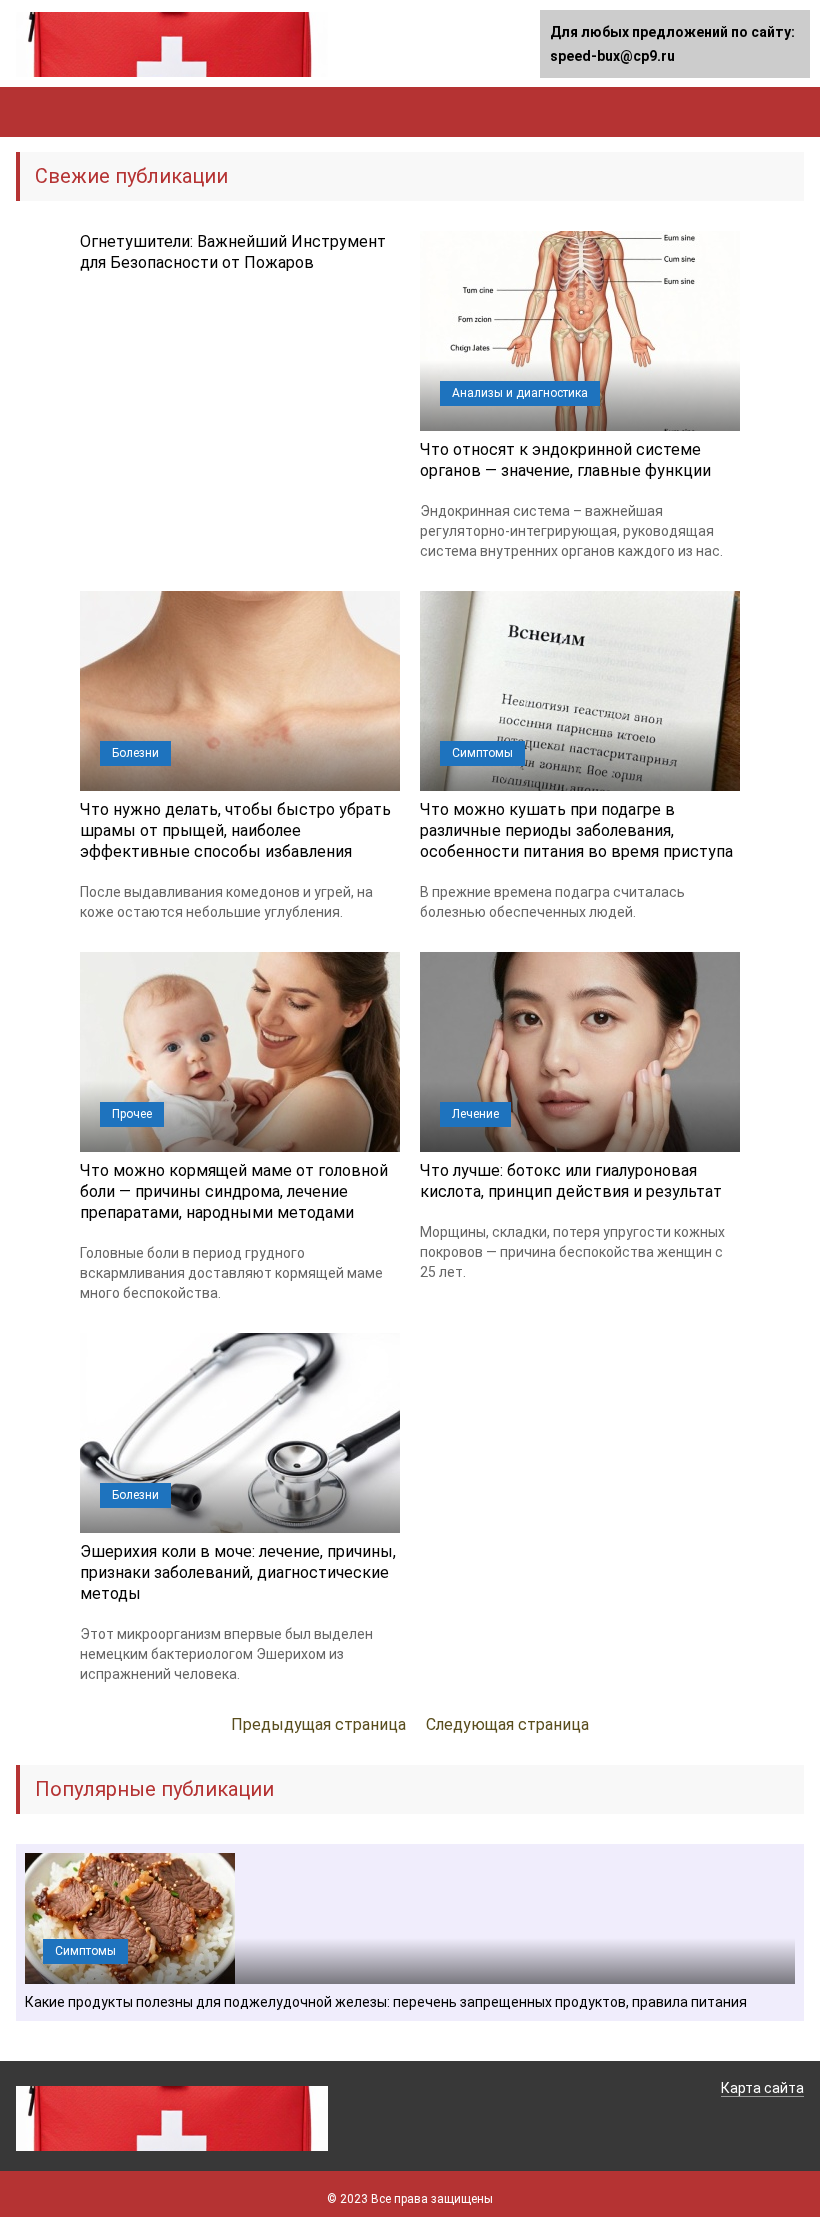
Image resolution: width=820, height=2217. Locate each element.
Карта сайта (762, 2088)
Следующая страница (507, 1724)
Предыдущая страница (318, 1724)
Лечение (475, 1114)
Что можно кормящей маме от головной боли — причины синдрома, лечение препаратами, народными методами (234, 1191)
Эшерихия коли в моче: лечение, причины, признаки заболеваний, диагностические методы (238, 1572)
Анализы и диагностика (520, 393)
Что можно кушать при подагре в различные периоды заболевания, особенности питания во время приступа (576, 830)
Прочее (132, 1114)
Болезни (135, 753)
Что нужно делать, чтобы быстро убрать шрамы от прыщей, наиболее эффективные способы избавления (235, 830)
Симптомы (482, 753)
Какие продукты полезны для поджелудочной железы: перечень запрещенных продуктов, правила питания (386, 2002)
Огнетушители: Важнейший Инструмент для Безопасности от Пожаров (233, 252)
